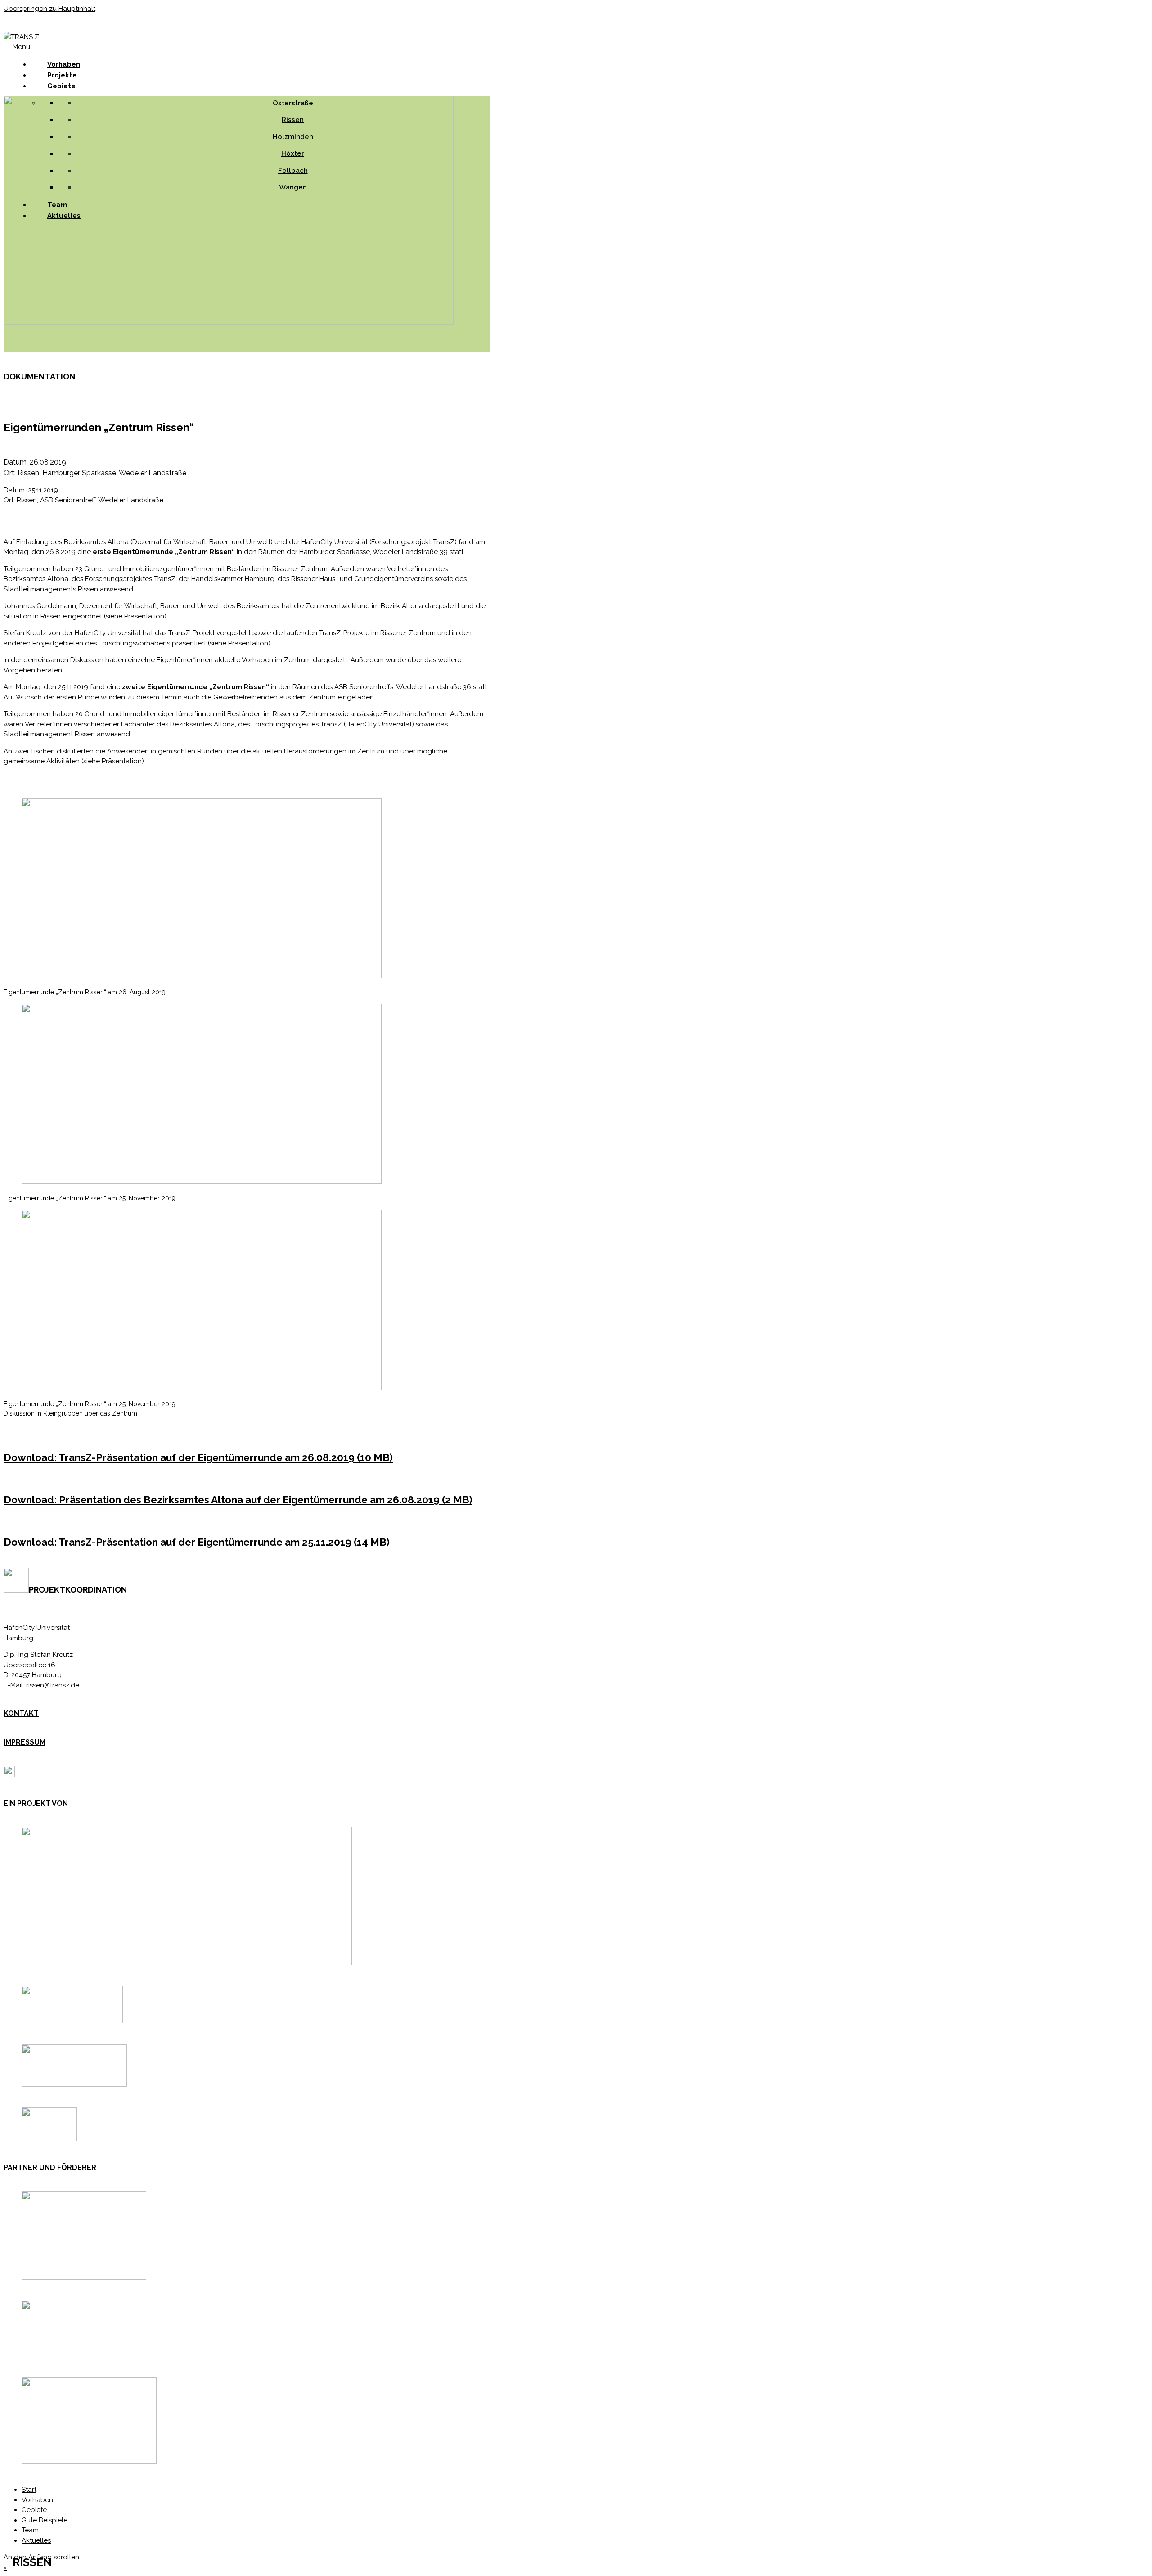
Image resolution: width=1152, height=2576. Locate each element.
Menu (21, 47)
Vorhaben (37, 2500)
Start (29, 2490)
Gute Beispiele (45, 2520)
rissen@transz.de (53, 1685)
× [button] (5, 2567)
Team (30, 2530)
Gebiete (61, 86)
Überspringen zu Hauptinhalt (49, 9)
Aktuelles (36, 2540)
